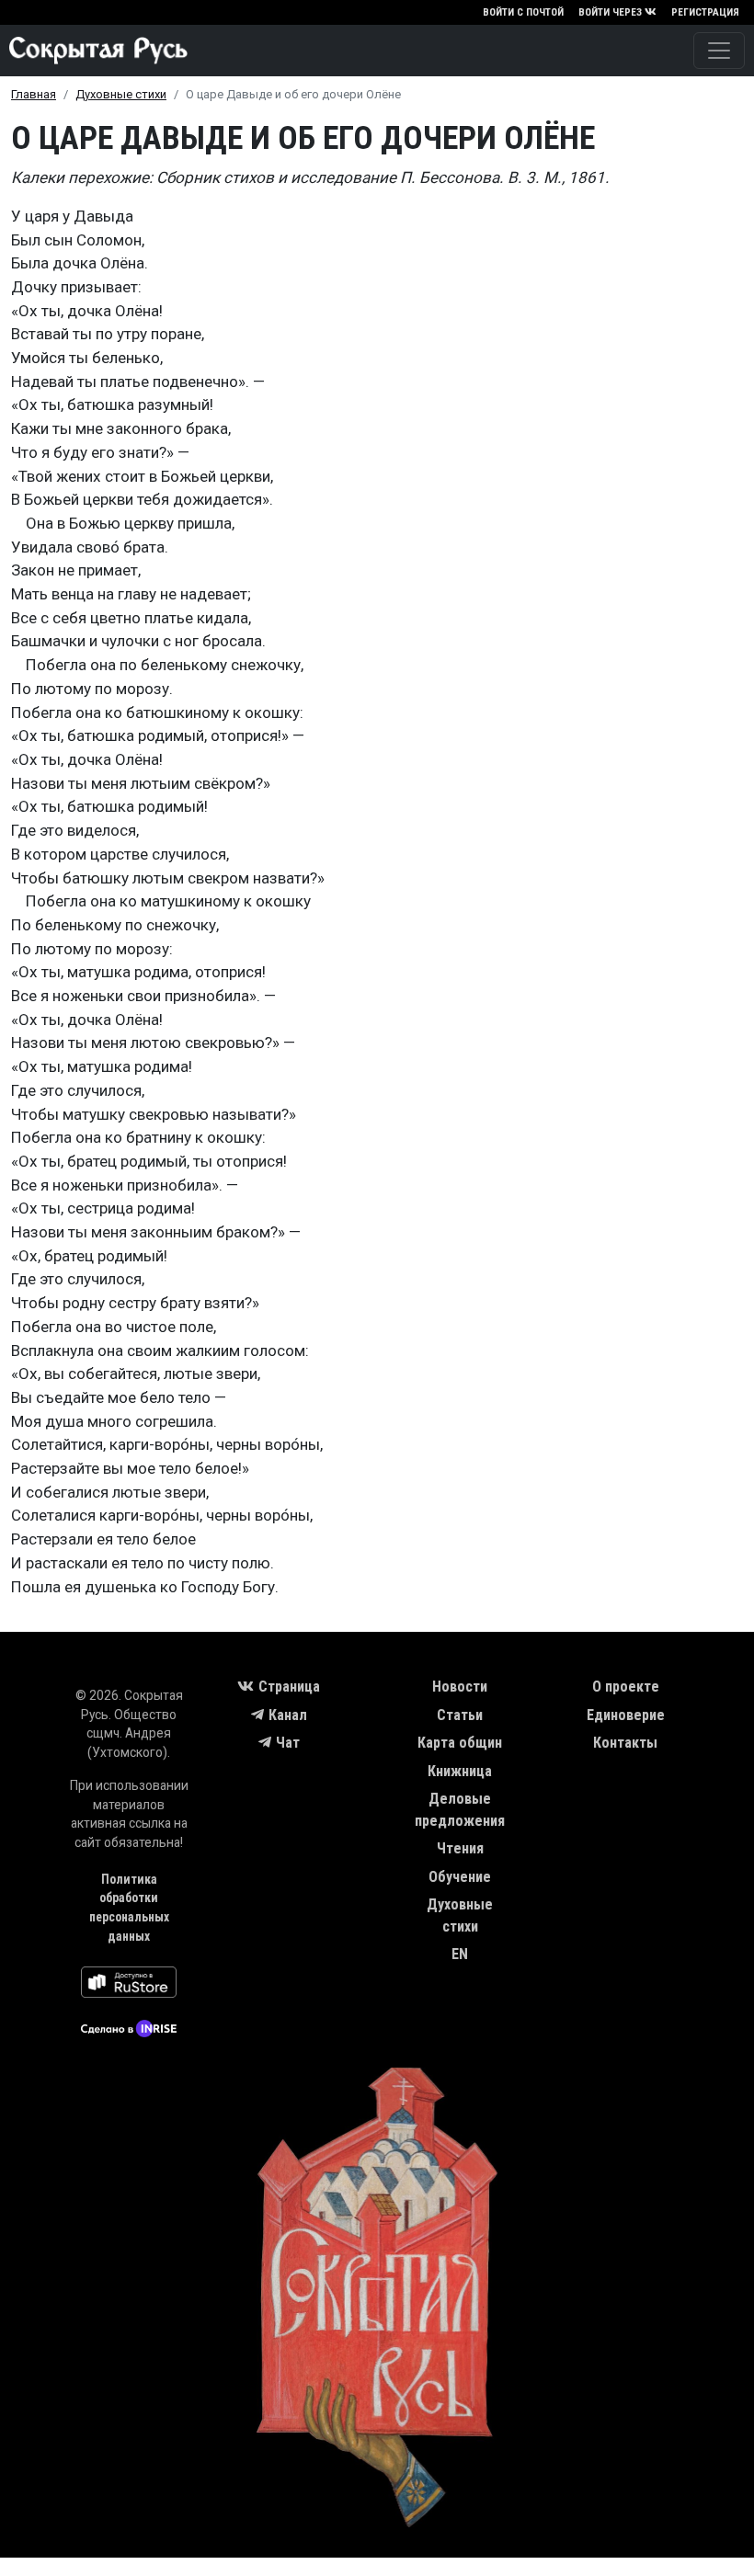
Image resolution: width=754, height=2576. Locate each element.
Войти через (610, 12)
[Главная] (94, 51)
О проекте (626, 1687)
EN (460, 1954)
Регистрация (705, 12)
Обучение (460, 1877)
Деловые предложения (460, 1810)
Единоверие (626, 1715)
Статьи (460, 1715)
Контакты (625, 1743)
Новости (460, 1687)
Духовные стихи (121, 94)
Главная (34, 94)
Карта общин (460, 1743)
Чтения (460, 1848)
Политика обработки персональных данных (129, 1908)
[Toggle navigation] (719, 51)
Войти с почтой (523, 12)
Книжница (460, 1771)
